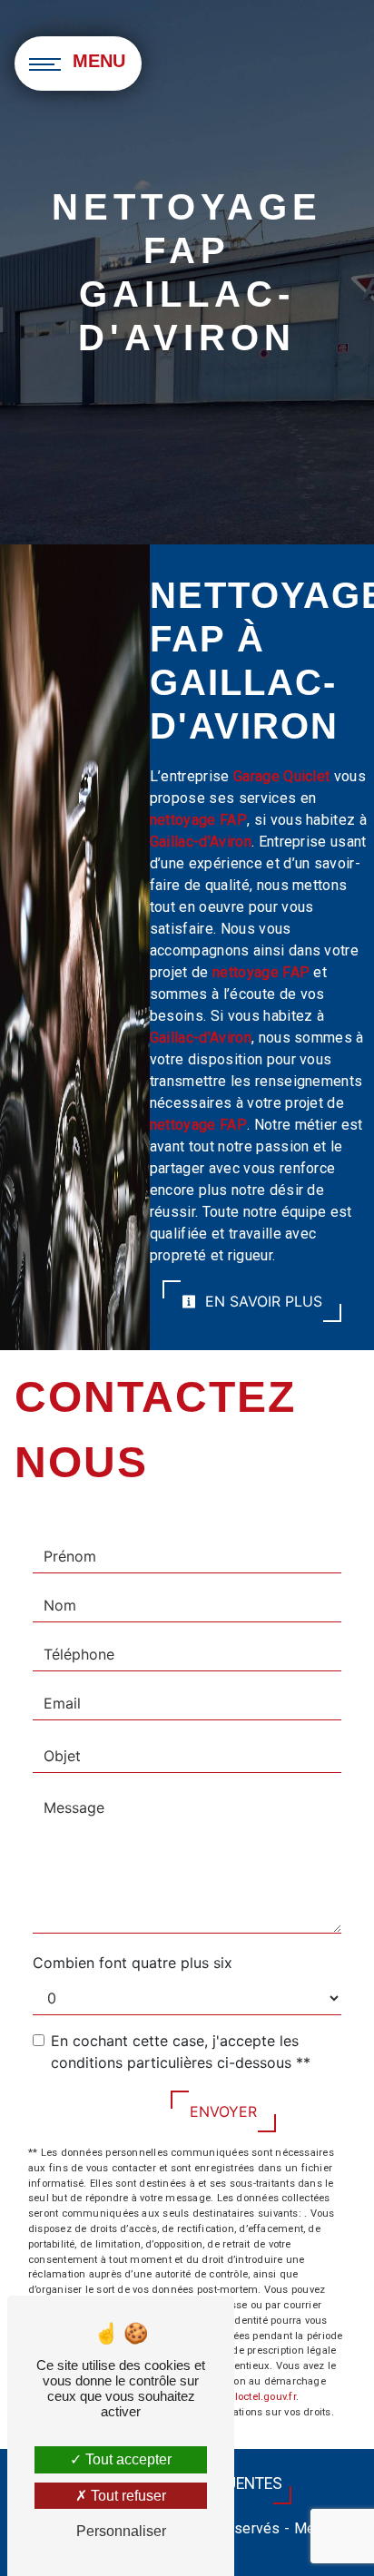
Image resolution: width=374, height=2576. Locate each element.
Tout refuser (127, 2496)
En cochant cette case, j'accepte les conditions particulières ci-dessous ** (181, 2052)
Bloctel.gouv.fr (261, 2397)
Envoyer (223, 2111)
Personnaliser (121, 2531)
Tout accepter (127, 2459)
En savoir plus (261, 1301)
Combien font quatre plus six (133, 1963)
